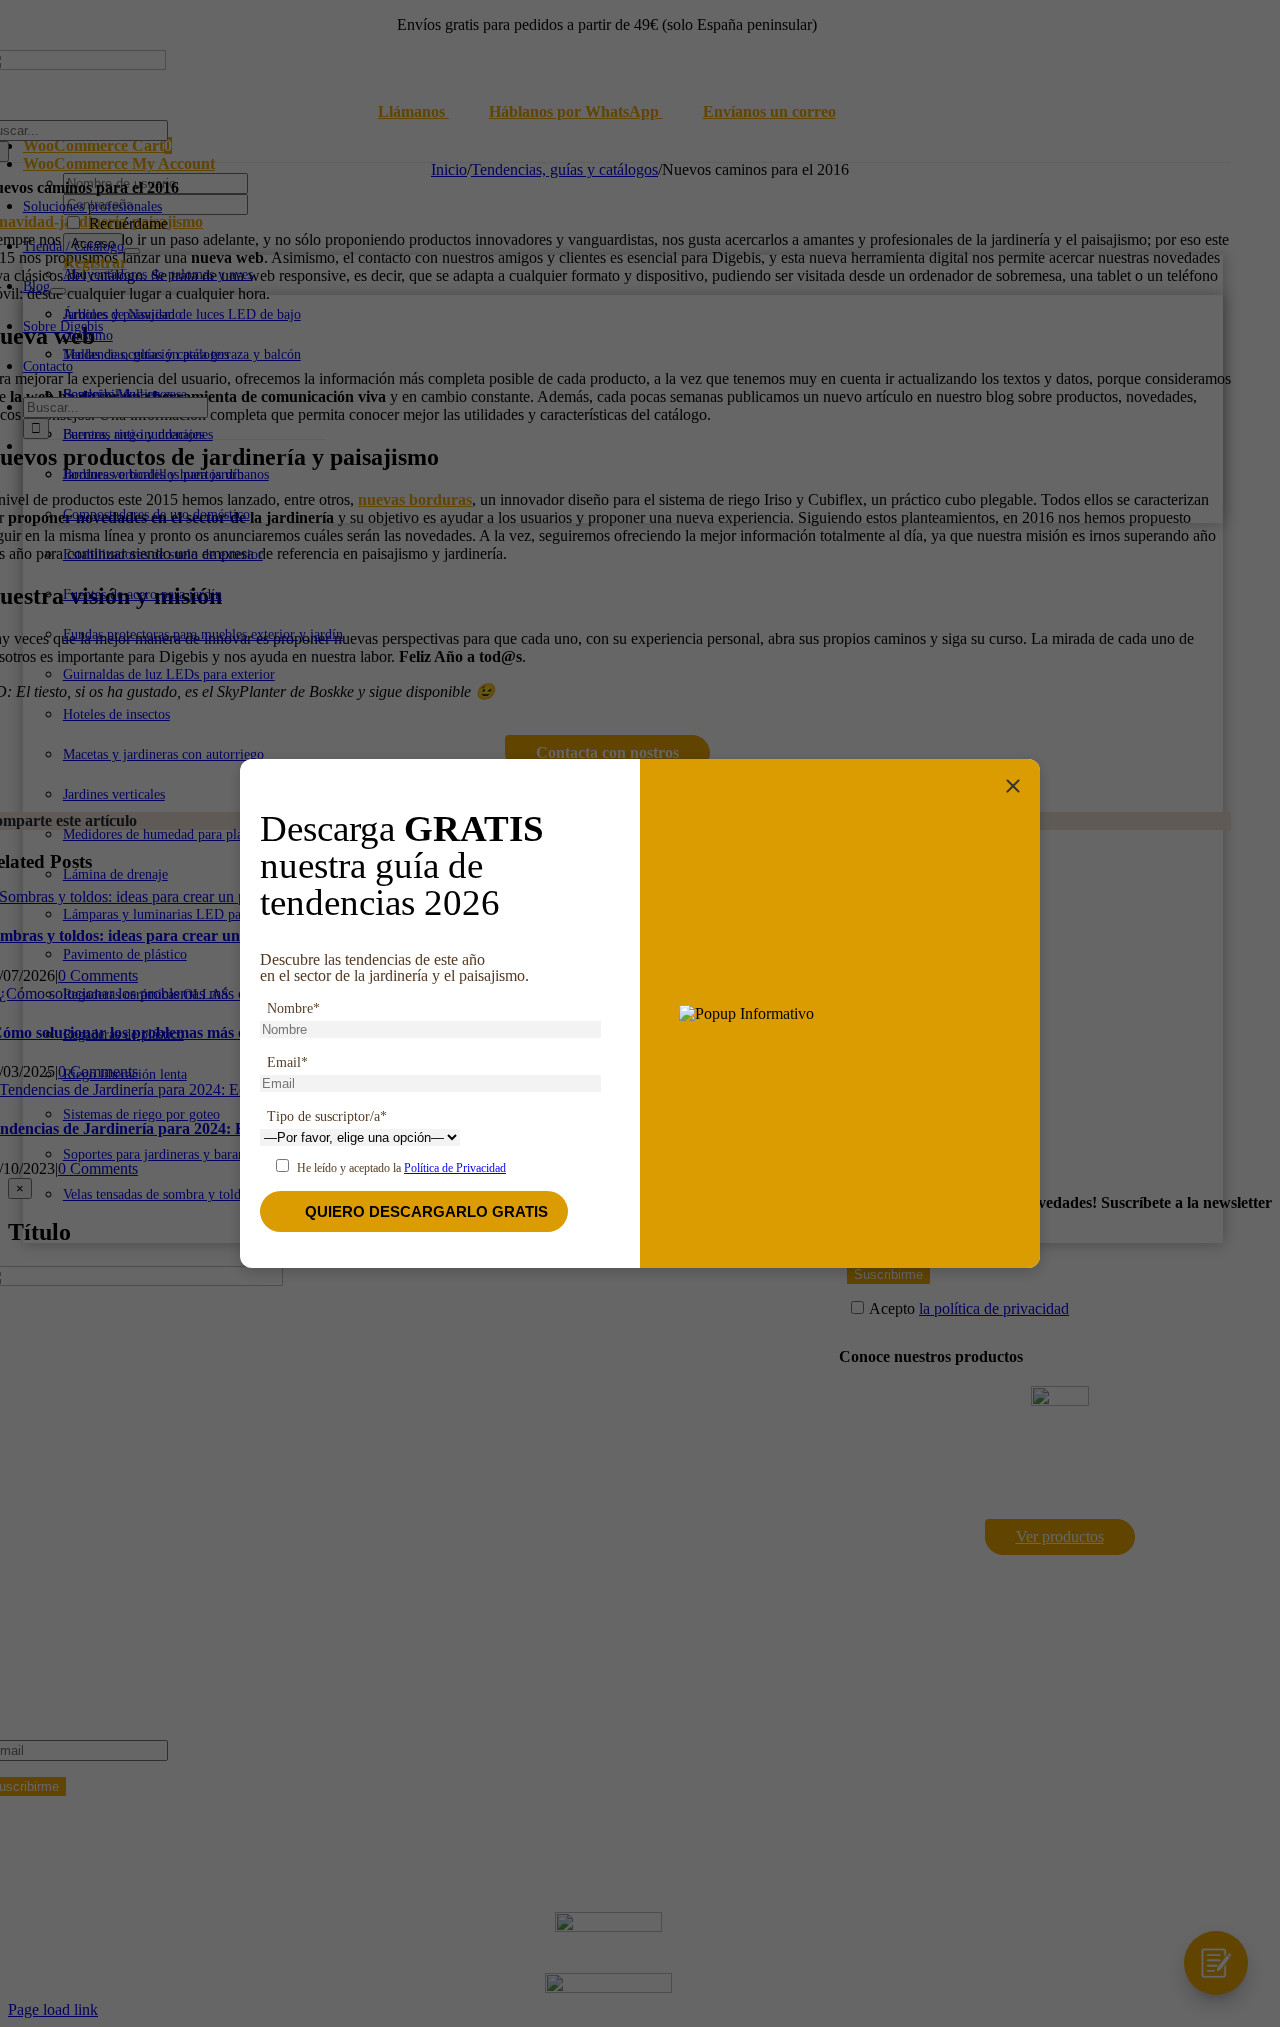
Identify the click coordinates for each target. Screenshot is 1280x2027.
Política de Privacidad (455, 1168)
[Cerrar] (1013, 786)
